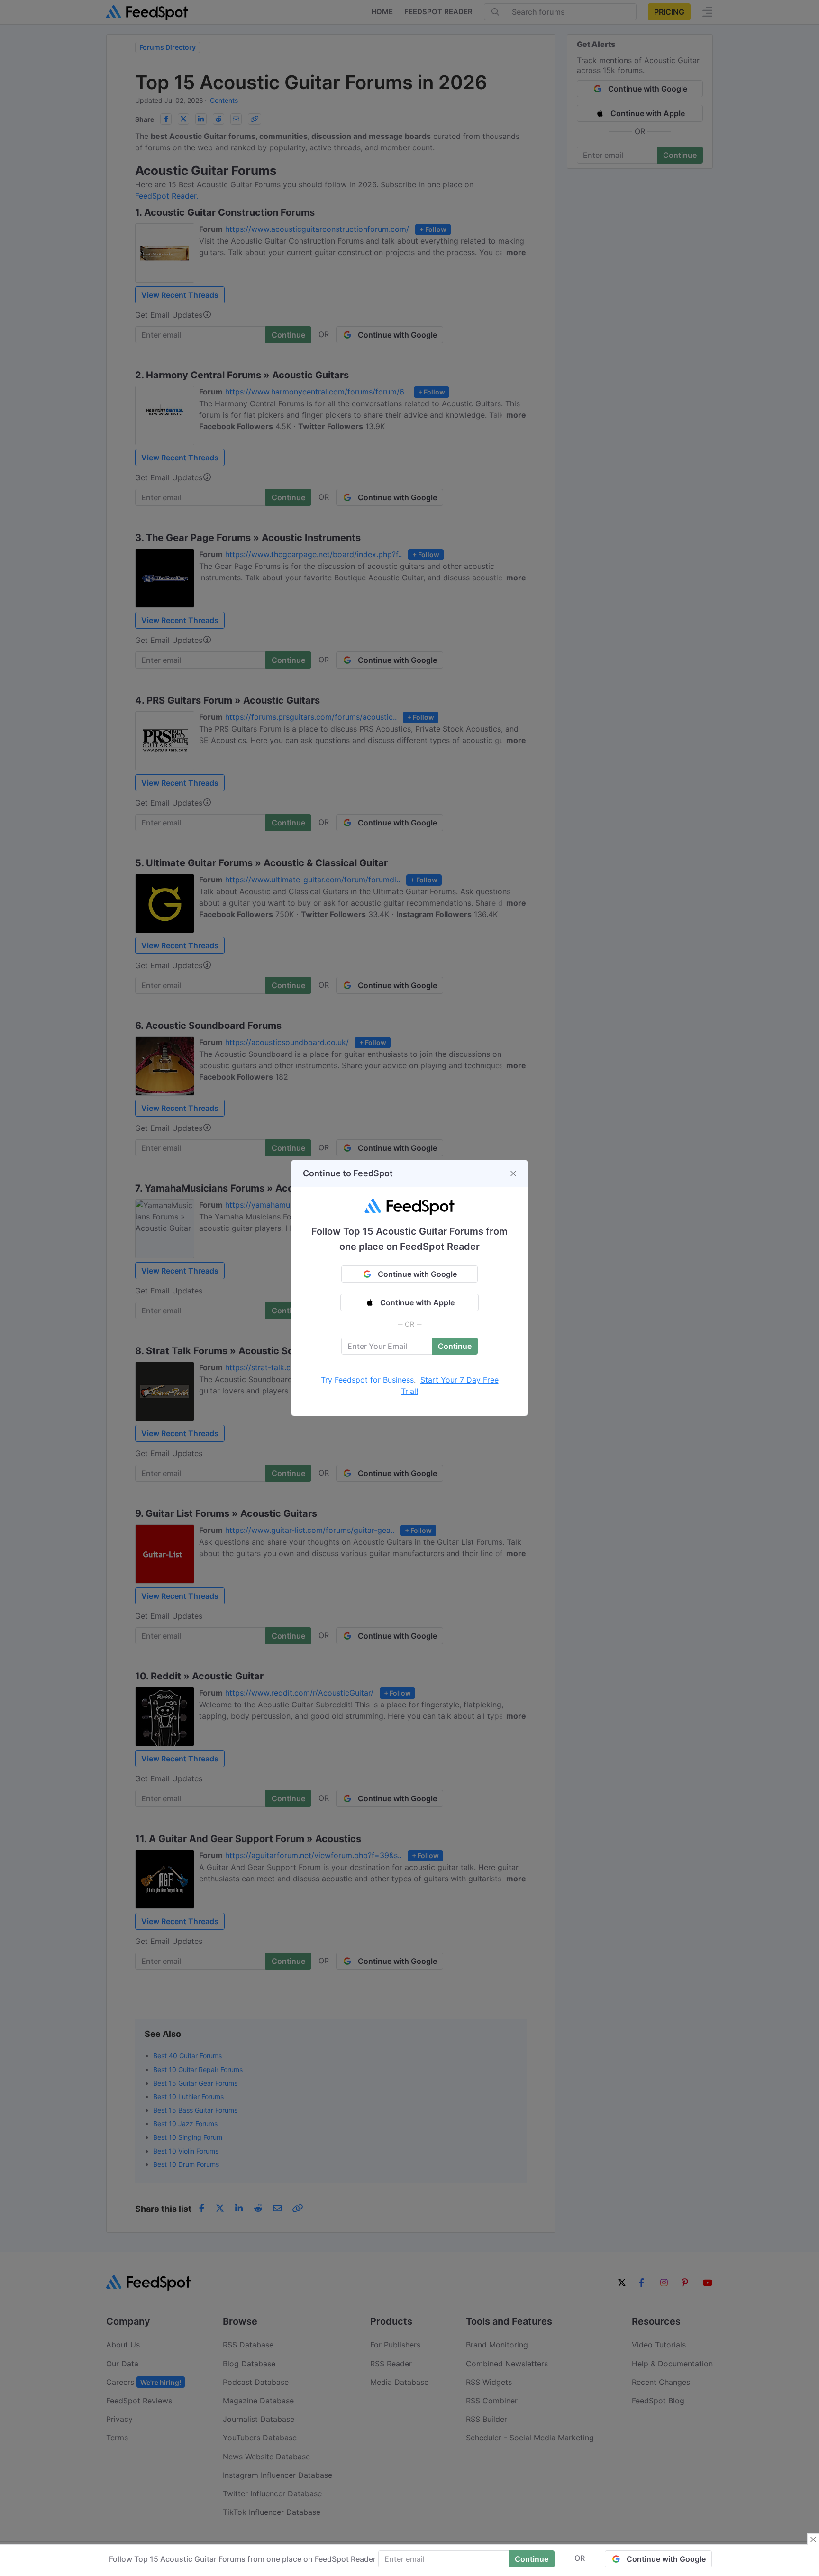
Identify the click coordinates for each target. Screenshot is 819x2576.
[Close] (513, 1173)
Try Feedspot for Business (367, 1380)
